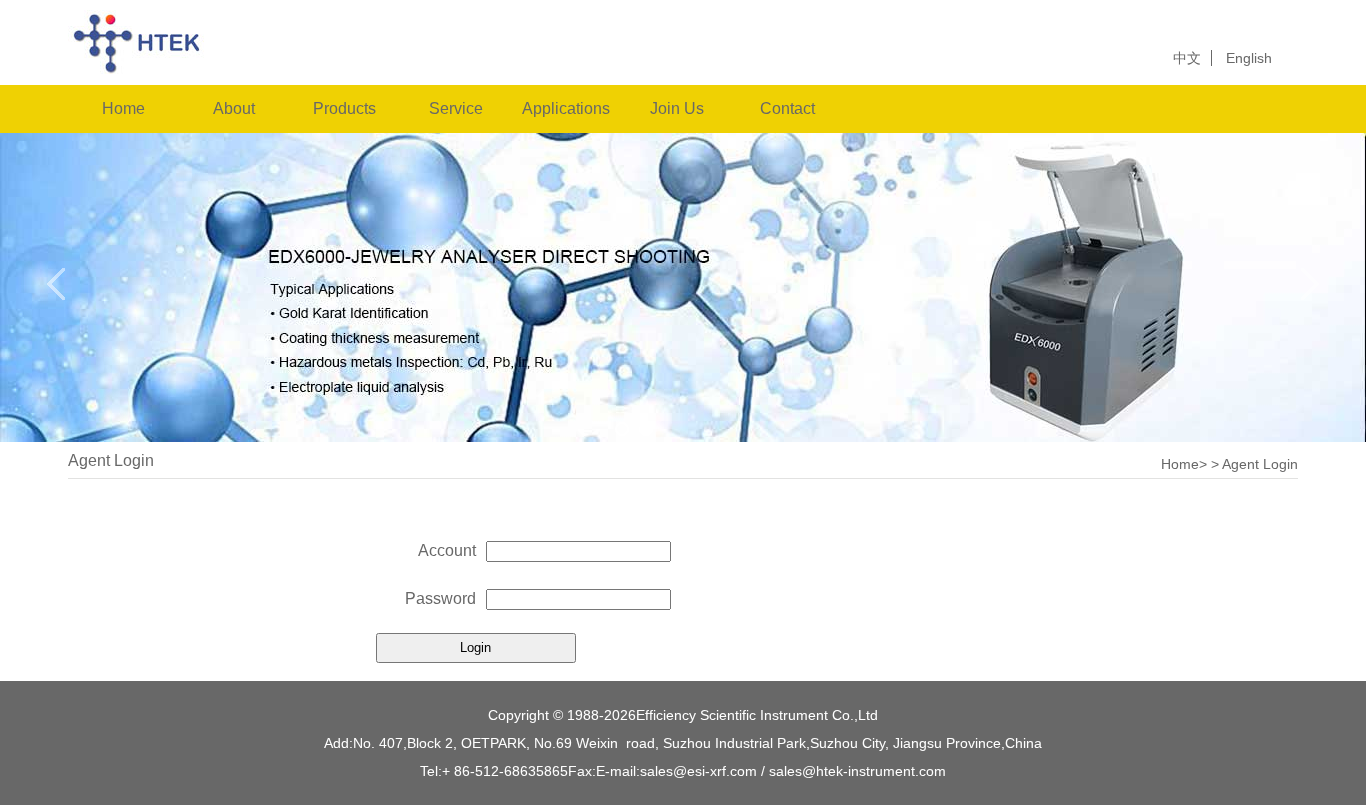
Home (123, 108)
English (1249, 58)
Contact (787, 108)
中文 (1187, 58)
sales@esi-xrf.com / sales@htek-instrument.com (793, 771)
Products (344, 108)
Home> (1184, 464)
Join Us (677, 108)
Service (456, 108)
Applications (566, 108)
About (234, 108)
